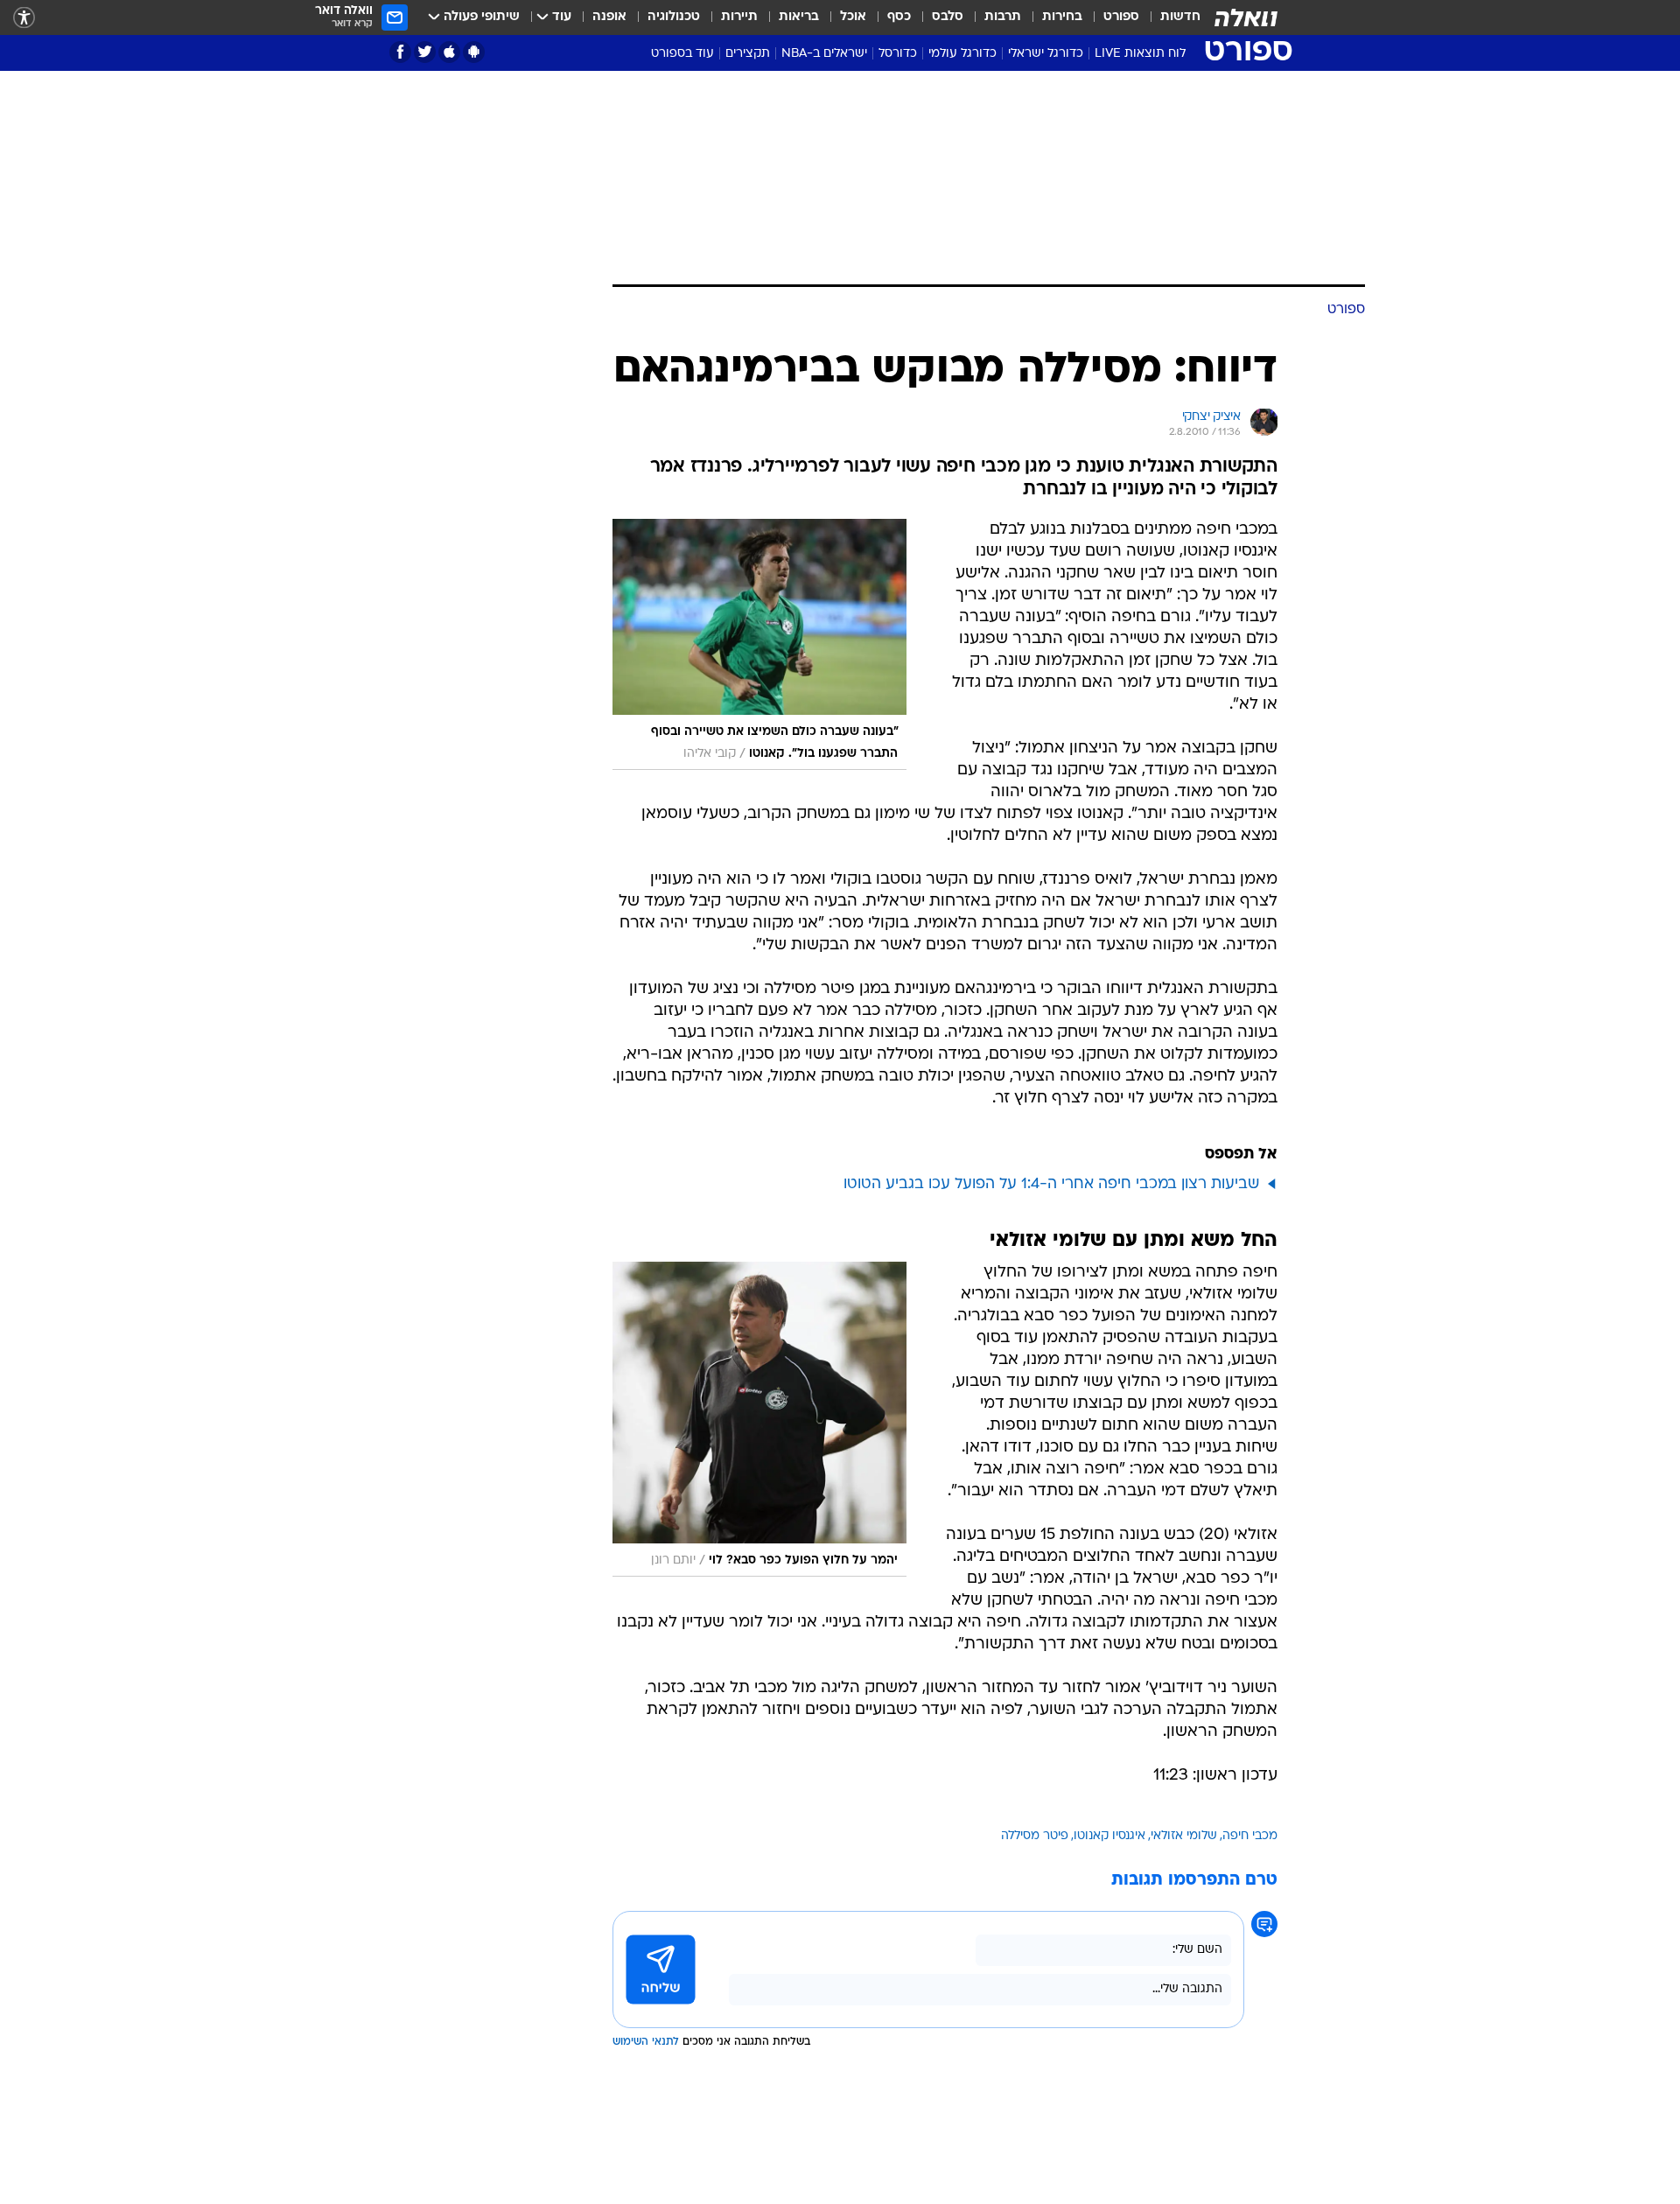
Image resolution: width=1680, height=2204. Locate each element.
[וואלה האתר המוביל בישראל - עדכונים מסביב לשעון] (1246, 17)
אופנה (609, 17)
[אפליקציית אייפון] (449, 52)
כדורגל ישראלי (1046, 54)
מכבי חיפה (1250, 1836)
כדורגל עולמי (962, 54)
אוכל (853, 17)
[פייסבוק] (400, 52)
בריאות (799, 17)
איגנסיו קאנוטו (1109, 1836)
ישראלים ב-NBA (824, 54)
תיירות (739, 17)
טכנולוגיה (674, 17)
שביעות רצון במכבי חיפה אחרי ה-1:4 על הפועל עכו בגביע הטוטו (1051, 1184)
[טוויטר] (425, 52)
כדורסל (898, 54)
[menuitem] (1170, 17)
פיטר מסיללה (1035, 1836)
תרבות (1003, 17)
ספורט (1121, 17)
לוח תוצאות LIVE (1140, 54)
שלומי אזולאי (1184, 1836)
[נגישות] (24, 18)
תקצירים (748, 54)
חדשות (1180, 17)
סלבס (948, 17)
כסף (899, 17)
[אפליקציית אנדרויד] (474, 52)
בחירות (1062, 17)
